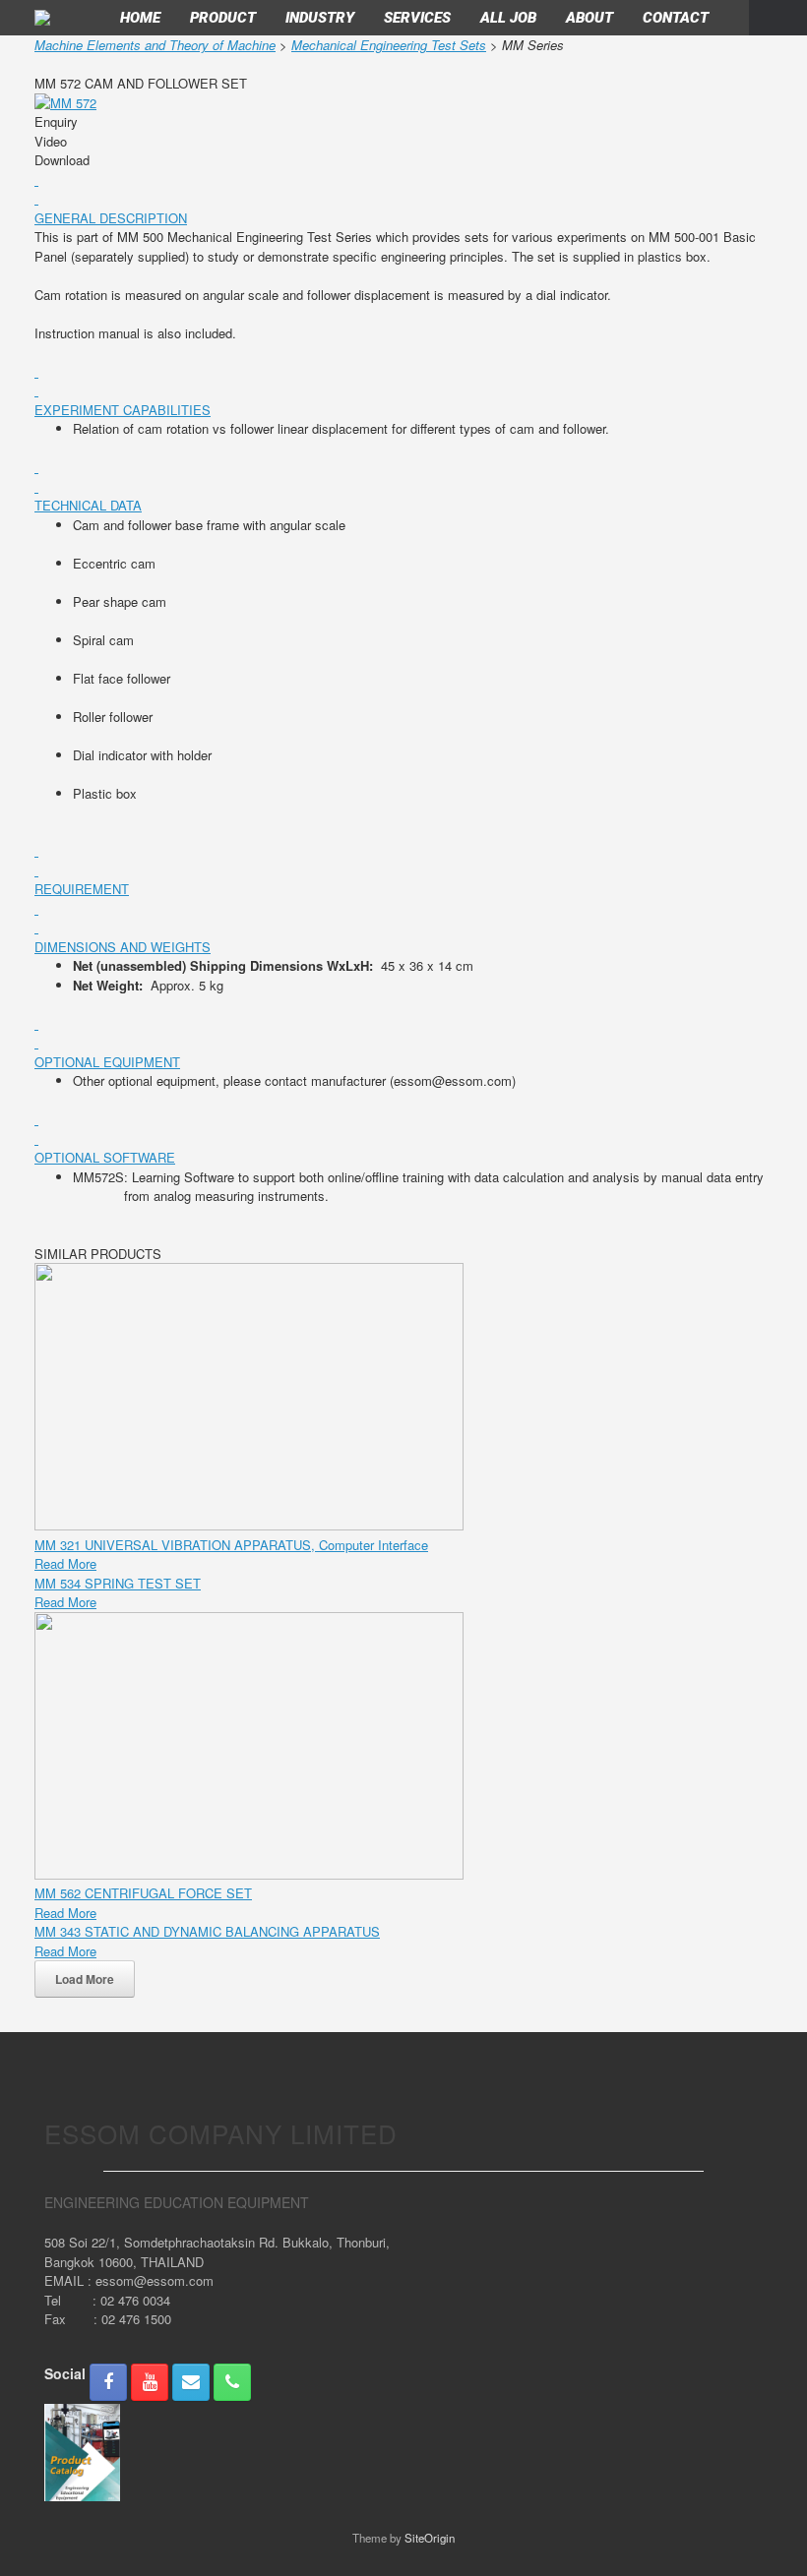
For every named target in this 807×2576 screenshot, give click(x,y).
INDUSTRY (320, 18)
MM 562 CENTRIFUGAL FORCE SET (143, 1893)
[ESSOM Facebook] (108, 2382)
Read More (65, 1563)
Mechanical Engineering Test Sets (389, 45)
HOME (140, 18)
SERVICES (417, 18)
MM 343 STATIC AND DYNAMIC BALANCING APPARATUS (207, 1931)
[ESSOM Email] (191, 2382)
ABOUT (590, 18)
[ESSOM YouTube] (150, 2382)
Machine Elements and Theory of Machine (155, 45)
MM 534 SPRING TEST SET (118, 1583)
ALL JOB (508, 18)
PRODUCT (223, 18)
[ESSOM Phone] (232, 2382)
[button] (778, 18)
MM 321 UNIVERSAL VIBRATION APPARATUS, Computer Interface (231, 1545)
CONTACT (676, 18)
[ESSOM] (42, 18)
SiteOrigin (430, 2538)
